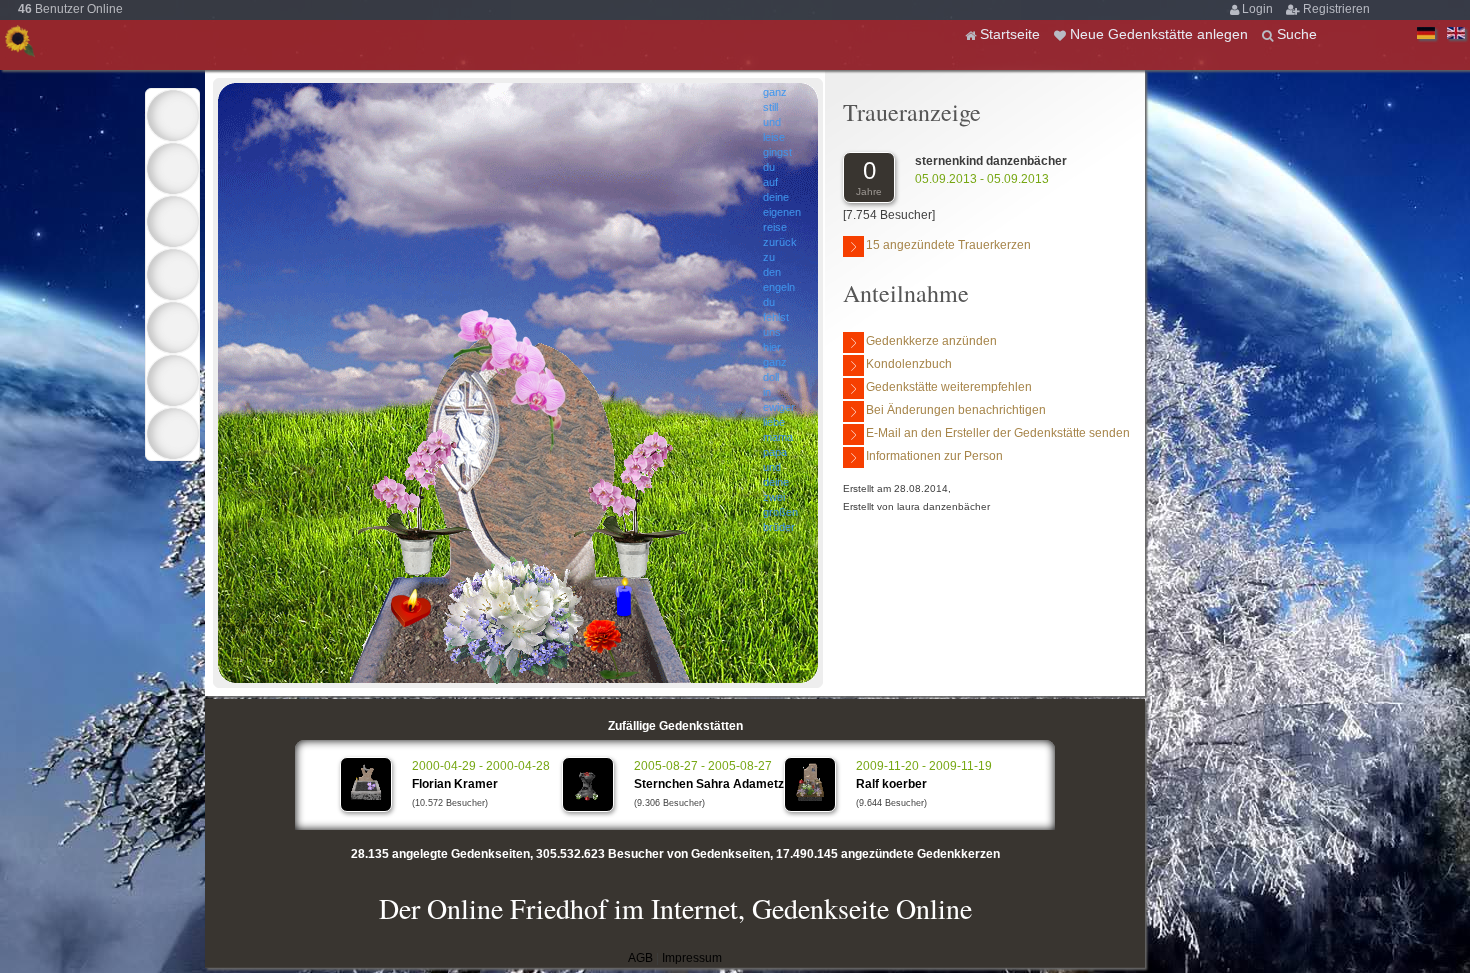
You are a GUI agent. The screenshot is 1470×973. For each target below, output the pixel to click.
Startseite (1012, 34)
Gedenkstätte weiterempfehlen (949, 387)
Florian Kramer (455, 784)
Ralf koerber (891, 784)
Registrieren (1336, 9)
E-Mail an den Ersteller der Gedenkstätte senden (998, 433)
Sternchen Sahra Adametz (709, 784)
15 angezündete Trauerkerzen (948, 245)
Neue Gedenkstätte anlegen (1161, 34)
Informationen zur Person (934, 456)
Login (1259, 9)
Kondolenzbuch (909, 364)
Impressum (692, 958)
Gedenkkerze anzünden (931, 341)
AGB (640, 958)
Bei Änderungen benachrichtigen (956, 410)
